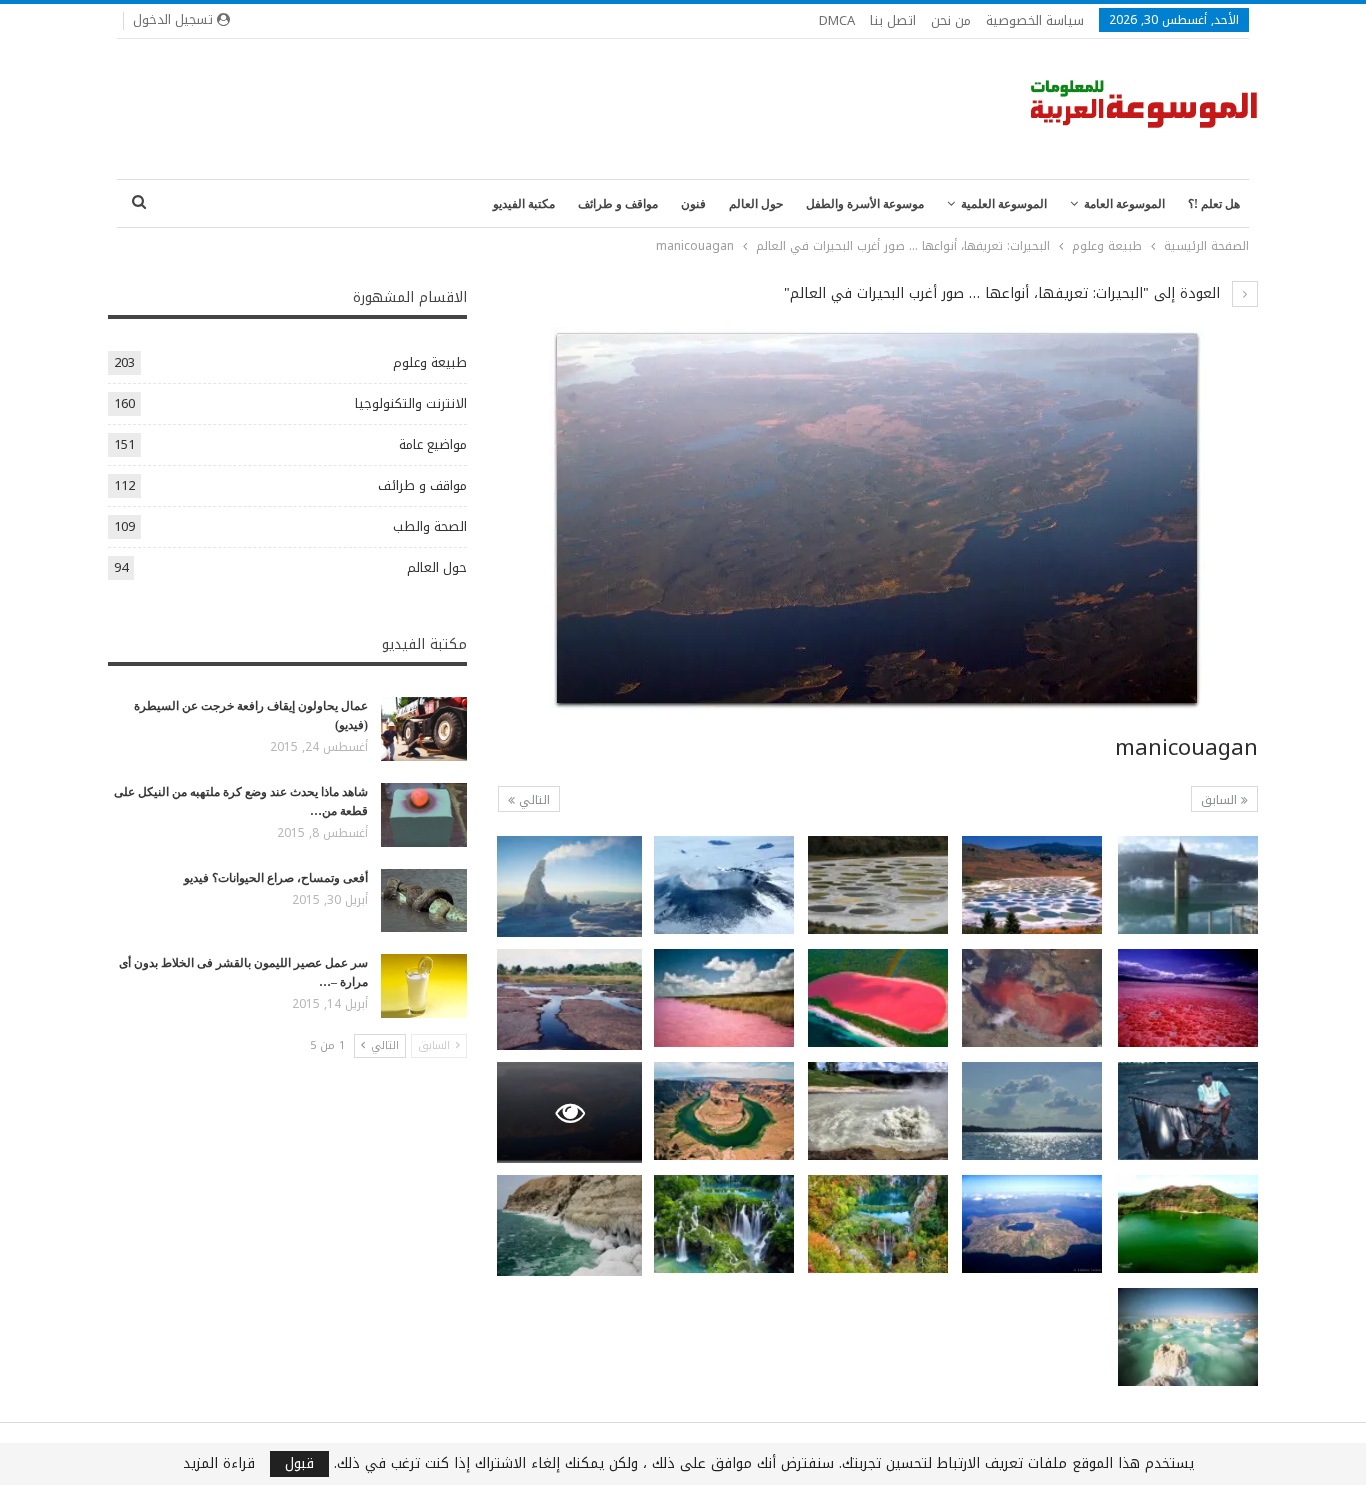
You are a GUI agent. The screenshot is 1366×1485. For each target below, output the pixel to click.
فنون (693, 204)
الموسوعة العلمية (1004, 204)
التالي (532, 800)
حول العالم (756, 204)
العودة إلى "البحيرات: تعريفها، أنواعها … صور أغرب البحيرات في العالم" (1004, 293)
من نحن (951, 20)
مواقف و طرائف (618, 204)
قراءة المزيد (219, 1464)
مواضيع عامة (433, 444)
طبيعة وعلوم (430, 362)
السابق (1221, 800)
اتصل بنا (893, 20)
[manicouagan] (1188, 885)
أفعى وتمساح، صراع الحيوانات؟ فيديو (276, 878)
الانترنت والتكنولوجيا (411, 403)
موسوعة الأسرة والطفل (865, 204)
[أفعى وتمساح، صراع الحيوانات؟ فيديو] (424, 901)
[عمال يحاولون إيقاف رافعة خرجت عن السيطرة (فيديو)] (424, 729)
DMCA (837, 20)
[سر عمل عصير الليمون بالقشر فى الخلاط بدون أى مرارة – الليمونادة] (424, 986)
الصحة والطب (430, 526)
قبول (299, 1464)
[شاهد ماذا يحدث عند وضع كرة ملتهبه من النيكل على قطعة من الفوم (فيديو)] (424, 815)
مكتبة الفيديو (524, 204)
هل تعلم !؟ (1214, 204)
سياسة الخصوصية (1035, 20)
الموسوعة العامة (1124, 204)
